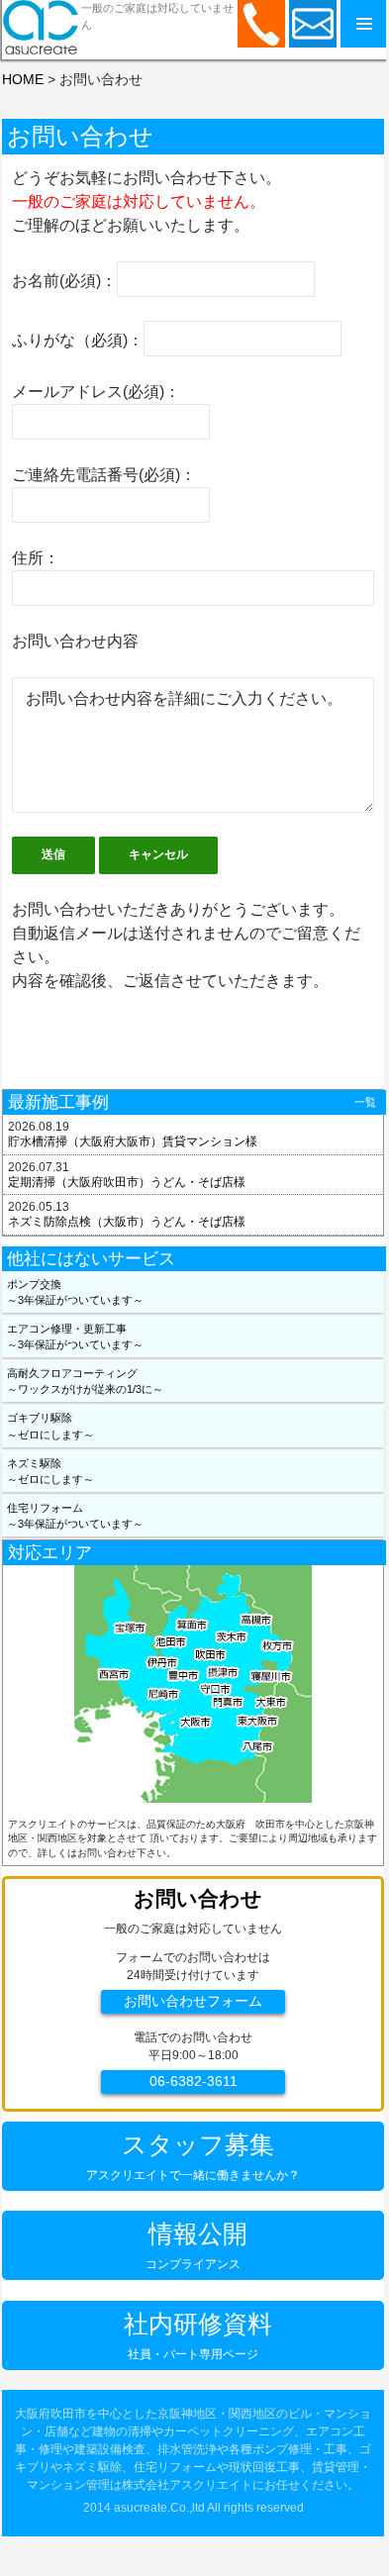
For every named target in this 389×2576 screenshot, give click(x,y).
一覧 (365, 1102)
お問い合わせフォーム (193, 2001)
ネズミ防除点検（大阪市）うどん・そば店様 (127, 1222)
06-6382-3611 (194, 2081)
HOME (23, 79)
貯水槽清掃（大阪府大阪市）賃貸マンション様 (133, 1141)
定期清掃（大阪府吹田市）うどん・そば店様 (127, 1182)
